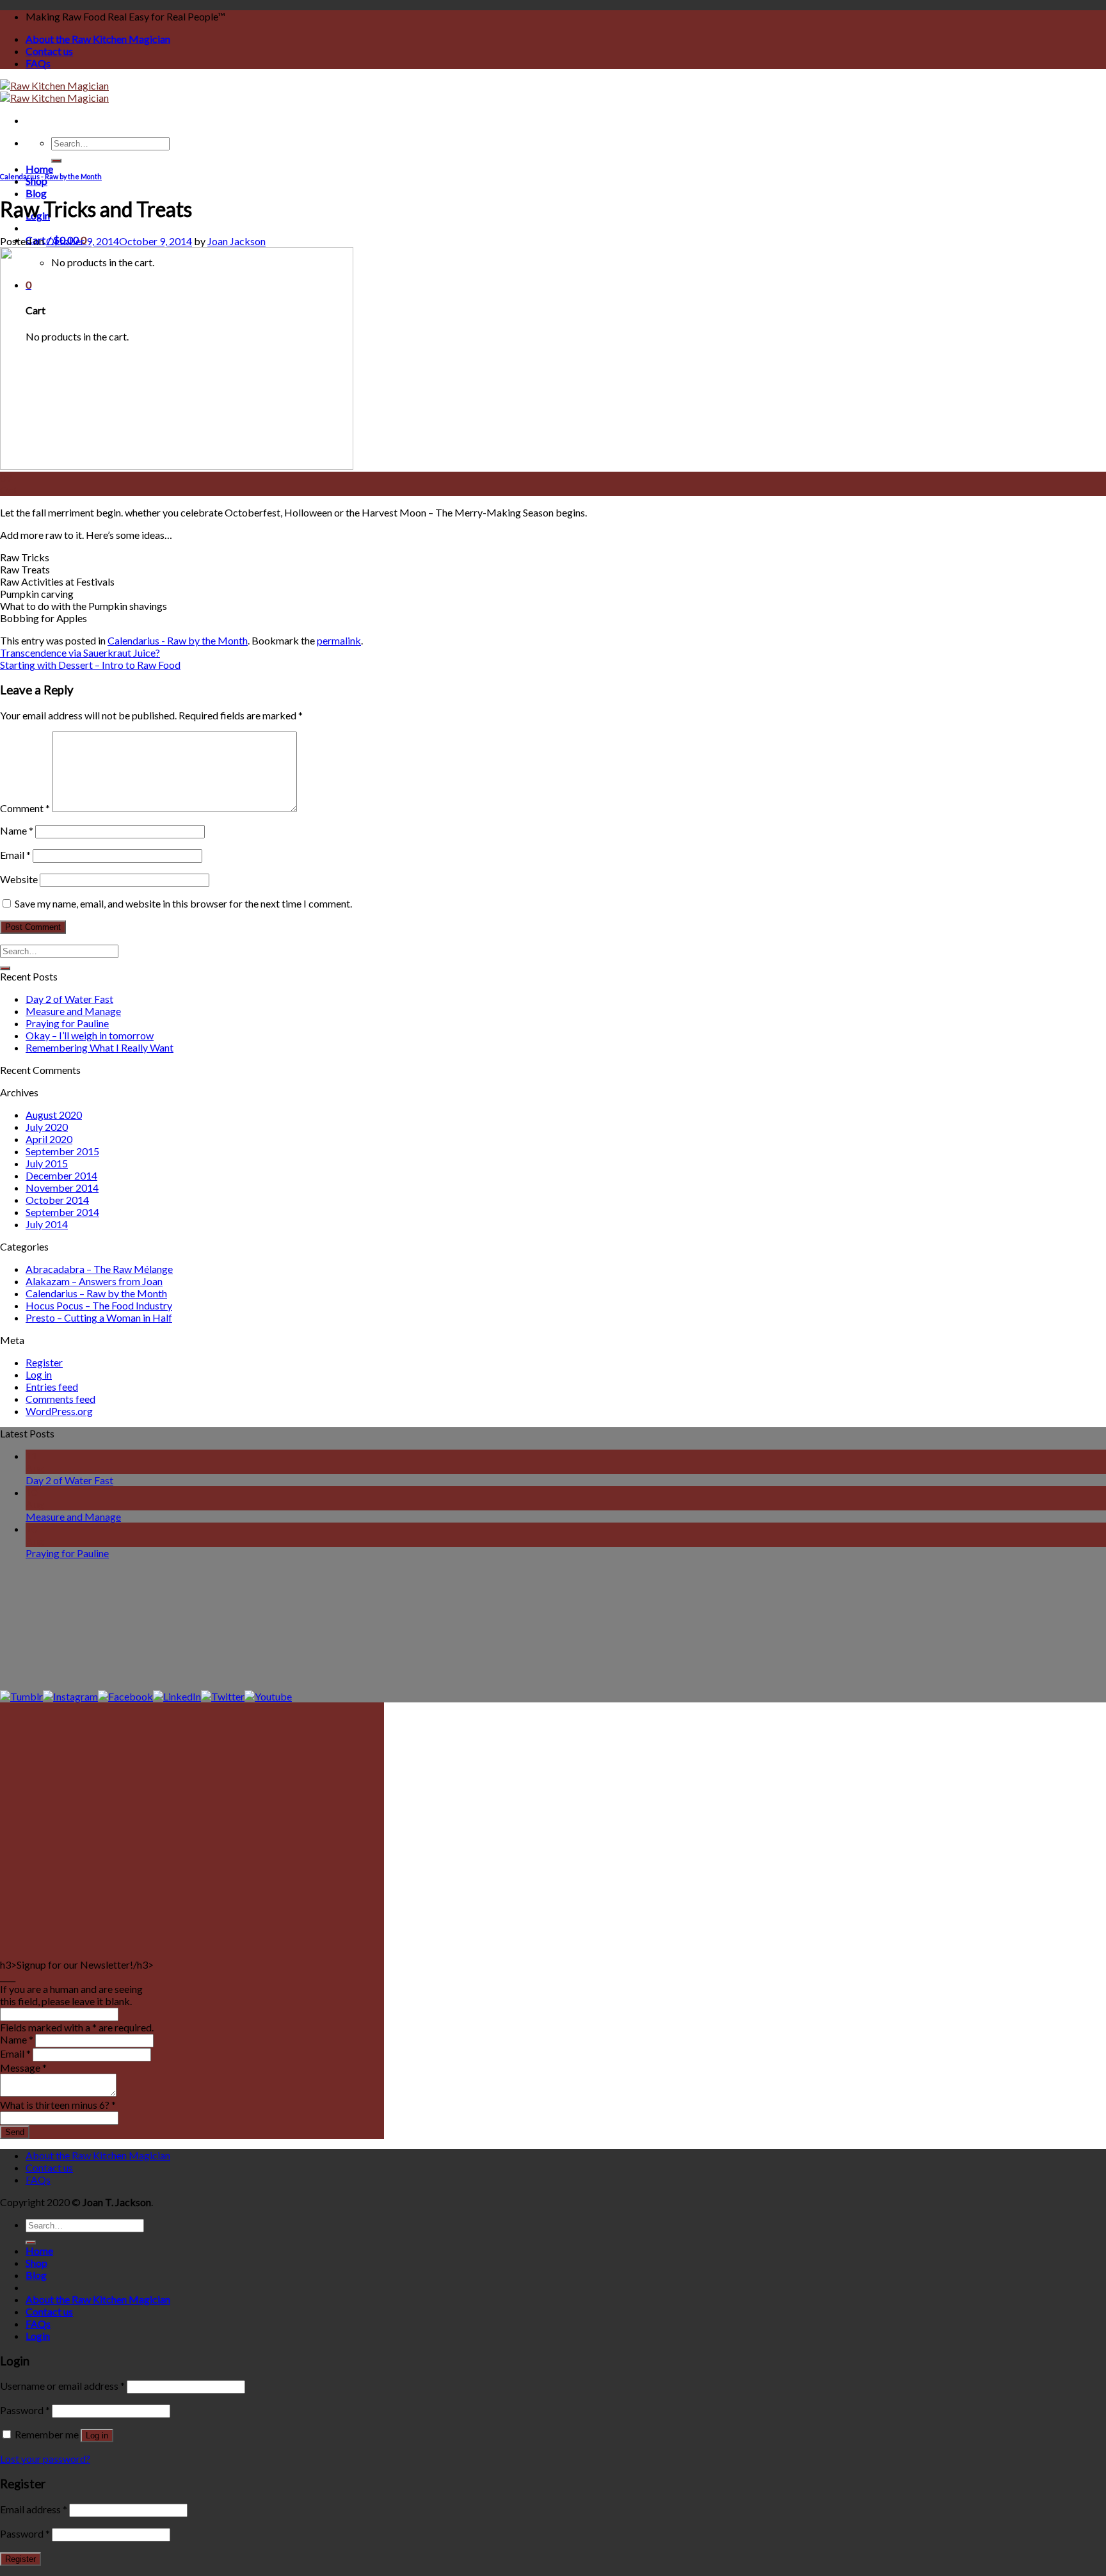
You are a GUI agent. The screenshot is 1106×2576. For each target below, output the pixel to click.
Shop (36, 181)
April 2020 (49, 1139)
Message (23, 2068)
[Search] (56, 161)
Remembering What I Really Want (100, 1047)
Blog (36, 193)
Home (39, 169)
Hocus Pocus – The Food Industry (99, 1305)
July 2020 (47, 1127)
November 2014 (62, 1188)
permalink (339, 640)
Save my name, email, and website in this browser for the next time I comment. (183, 903)
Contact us (49, 51)
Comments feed (60, 1399)
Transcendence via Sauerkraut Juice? (80, 652)
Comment (25, 808)
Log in (39, 1374)
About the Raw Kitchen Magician (98, 39)
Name (17, 830)
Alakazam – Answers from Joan (94, 1281)
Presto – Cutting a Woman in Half (99, 1317)
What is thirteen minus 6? (58, 2105)
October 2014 (57, 1200)
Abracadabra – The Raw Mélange (99, 1269)
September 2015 (62, 1151)
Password (25, 2410)
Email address (34, 2509)
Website (19, 879)
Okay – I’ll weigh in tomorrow (90, 1035)
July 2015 (47, 1163)
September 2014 (62, 1212)
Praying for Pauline (67, 1023)
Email (15, 855)
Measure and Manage (73, 1011)
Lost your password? (45, 2459)
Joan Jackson (236, 241)
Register (44, 1362)
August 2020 (54, 1115)
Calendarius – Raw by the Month (96, 1293)
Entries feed (52, 1387)
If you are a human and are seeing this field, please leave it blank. (71, 1995)
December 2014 (61, 1175)
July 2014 (47, 1224)
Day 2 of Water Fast (69, 999)
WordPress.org (59, 1411)
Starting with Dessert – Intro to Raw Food (90, 665)
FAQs (38, 63)
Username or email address (62, 2386)
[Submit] (5, 968)
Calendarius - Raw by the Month (51, 176)
